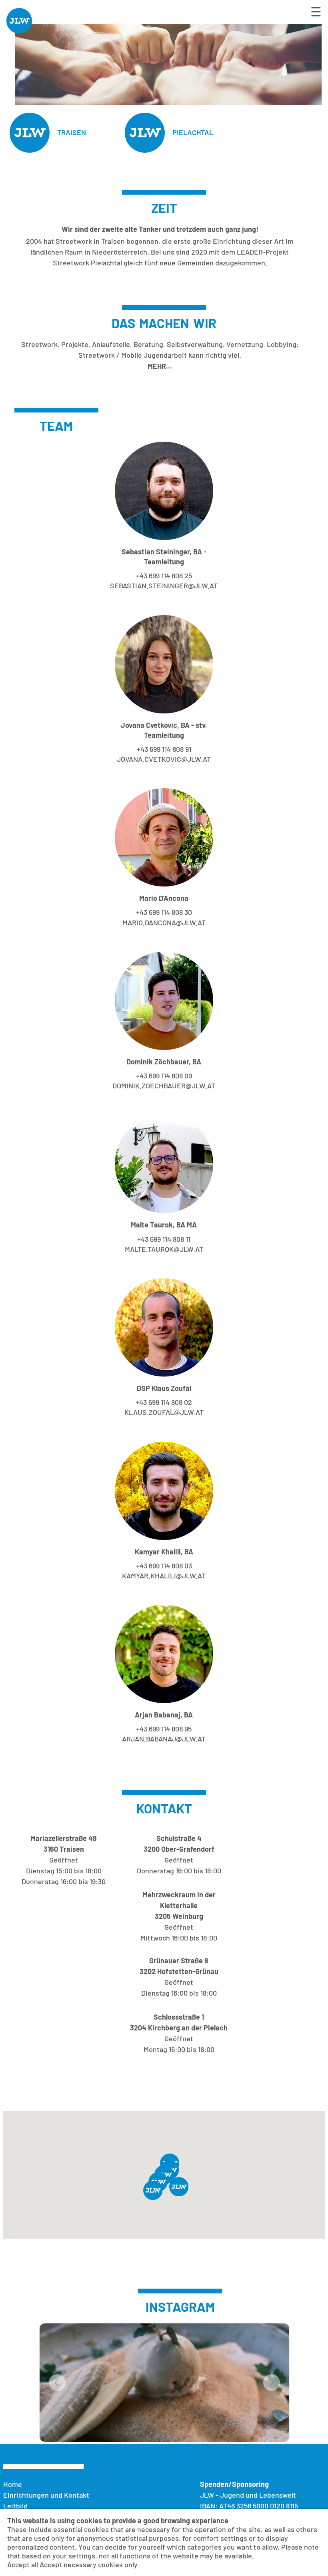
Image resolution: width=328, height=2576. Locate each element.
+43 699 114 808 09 (164, 1076)
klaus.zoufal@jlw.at (164, 1412)
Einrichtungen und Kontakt (46, 2495)
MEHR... (160, 366)
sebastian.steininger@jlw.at (164, 586)
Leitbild (15, 2506)
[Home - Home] (19, 31)
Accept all (23, 2564)
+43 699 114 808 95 (164, 1729)
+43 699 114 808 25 (164, 576)
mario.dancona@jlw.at (164, 922)
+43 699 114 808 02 (164, 1402)
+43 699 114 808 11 (164, 1239)
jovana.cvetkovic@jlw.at (164, 759)
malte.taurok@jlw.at (164, 1249)
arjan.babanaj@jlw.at (164, 1739)
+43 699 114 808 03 (164, 1566)
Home (13, 2484)
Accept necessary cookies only (89, 2564)
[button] (153, 2190)
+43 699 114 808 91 (164, 749)
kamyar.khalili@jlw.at (164, 1576)
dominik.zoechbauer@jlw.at (164, 1086)
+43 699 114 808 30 (164, 912)
